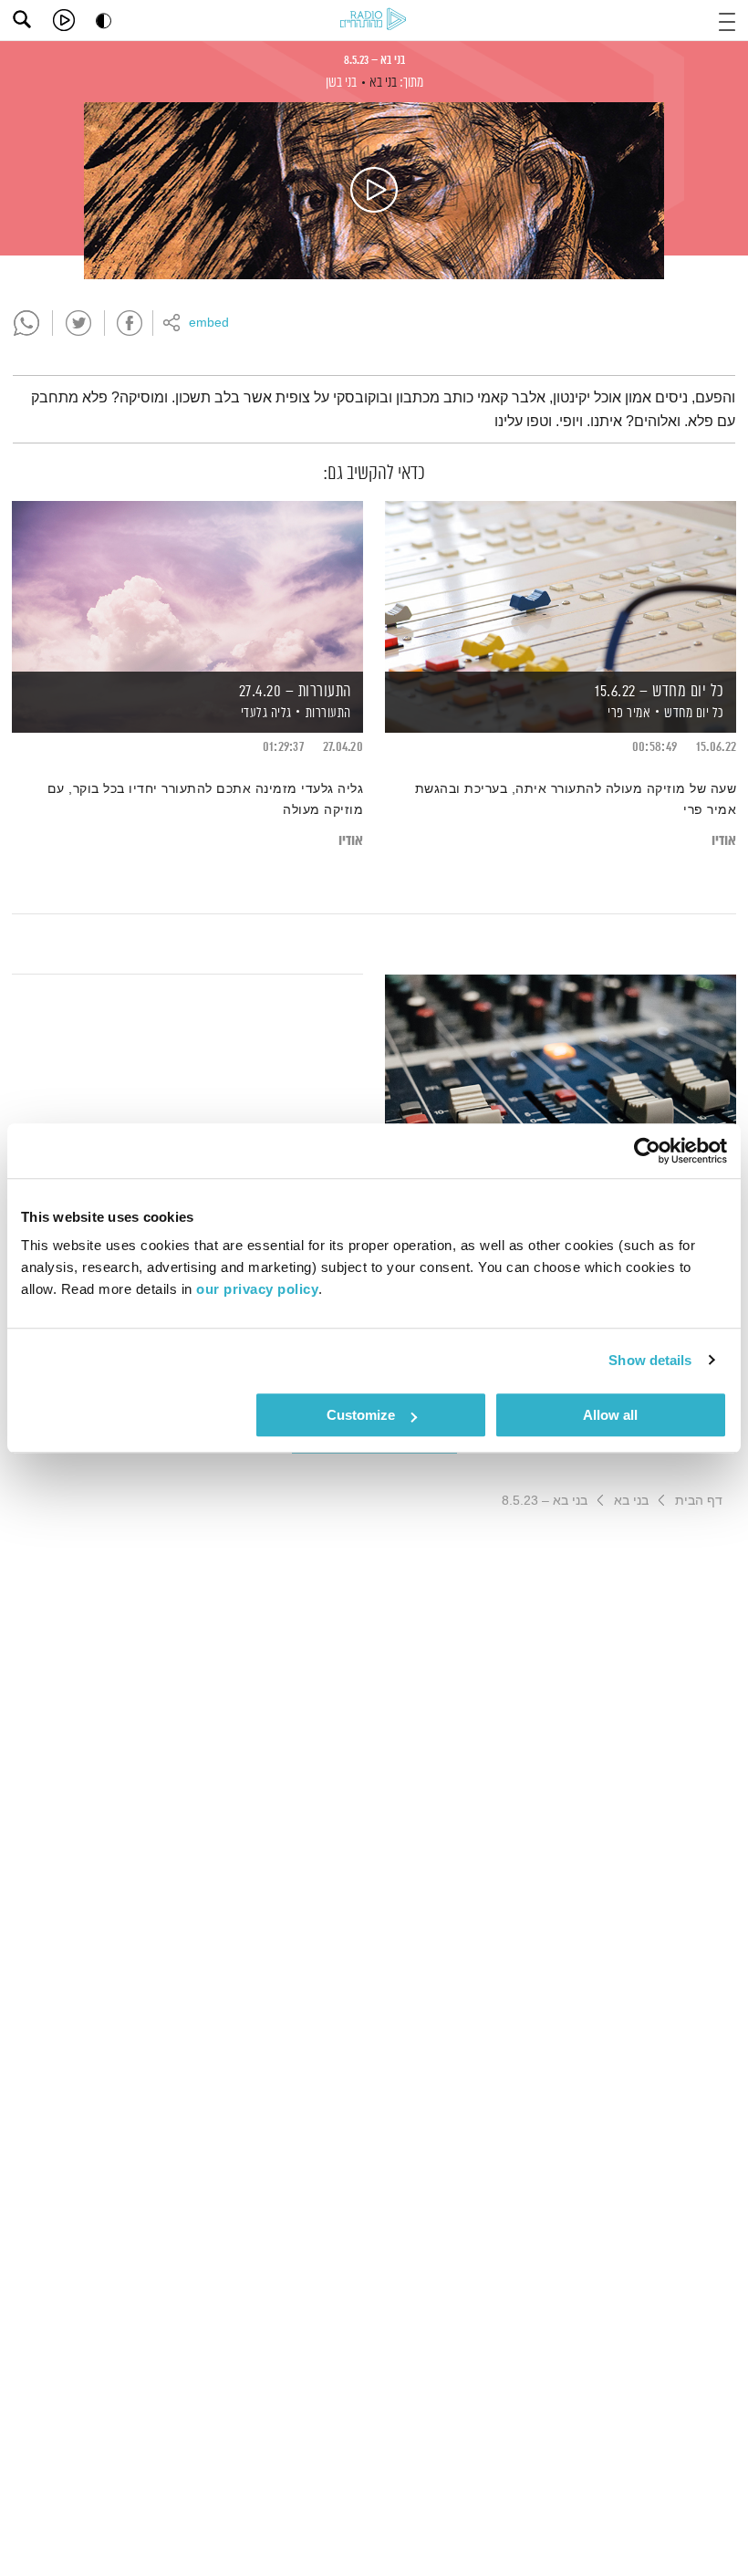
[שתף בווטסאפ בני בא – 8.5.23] (26, 323)
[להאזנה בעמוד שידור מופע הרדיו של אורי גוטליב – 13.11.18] (561, 1059)
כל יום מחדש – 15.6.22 (660, 692)
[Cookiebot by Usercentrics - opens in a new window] (647, 1151)
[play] (64, 20)
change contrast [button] (104, 21)
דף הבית (699, 1500)
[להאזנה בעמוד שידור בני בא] (374, 191)
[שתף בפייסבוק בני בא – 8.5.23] (130, 323)
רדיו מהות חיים (373, 19)
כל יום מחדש (694, 713)
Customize (361, 1415)
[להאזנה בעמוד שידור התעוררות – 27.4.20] (187, 585)
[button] (727, 20)
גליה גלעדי (265, 713)
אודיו (724, 841)
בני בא (383, 83)
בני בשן (341, 83)
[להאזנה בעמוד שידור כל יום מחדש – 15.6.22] (561, 585)
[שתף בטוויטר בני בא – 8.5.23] (78, 323)
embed (209, 323)
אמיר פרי (628, 713)
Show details (650, 1360)
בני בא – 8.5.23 (374, 60)
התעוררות (328, 713)
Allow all (610, 1415)
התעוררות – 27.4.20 (295, 692)
